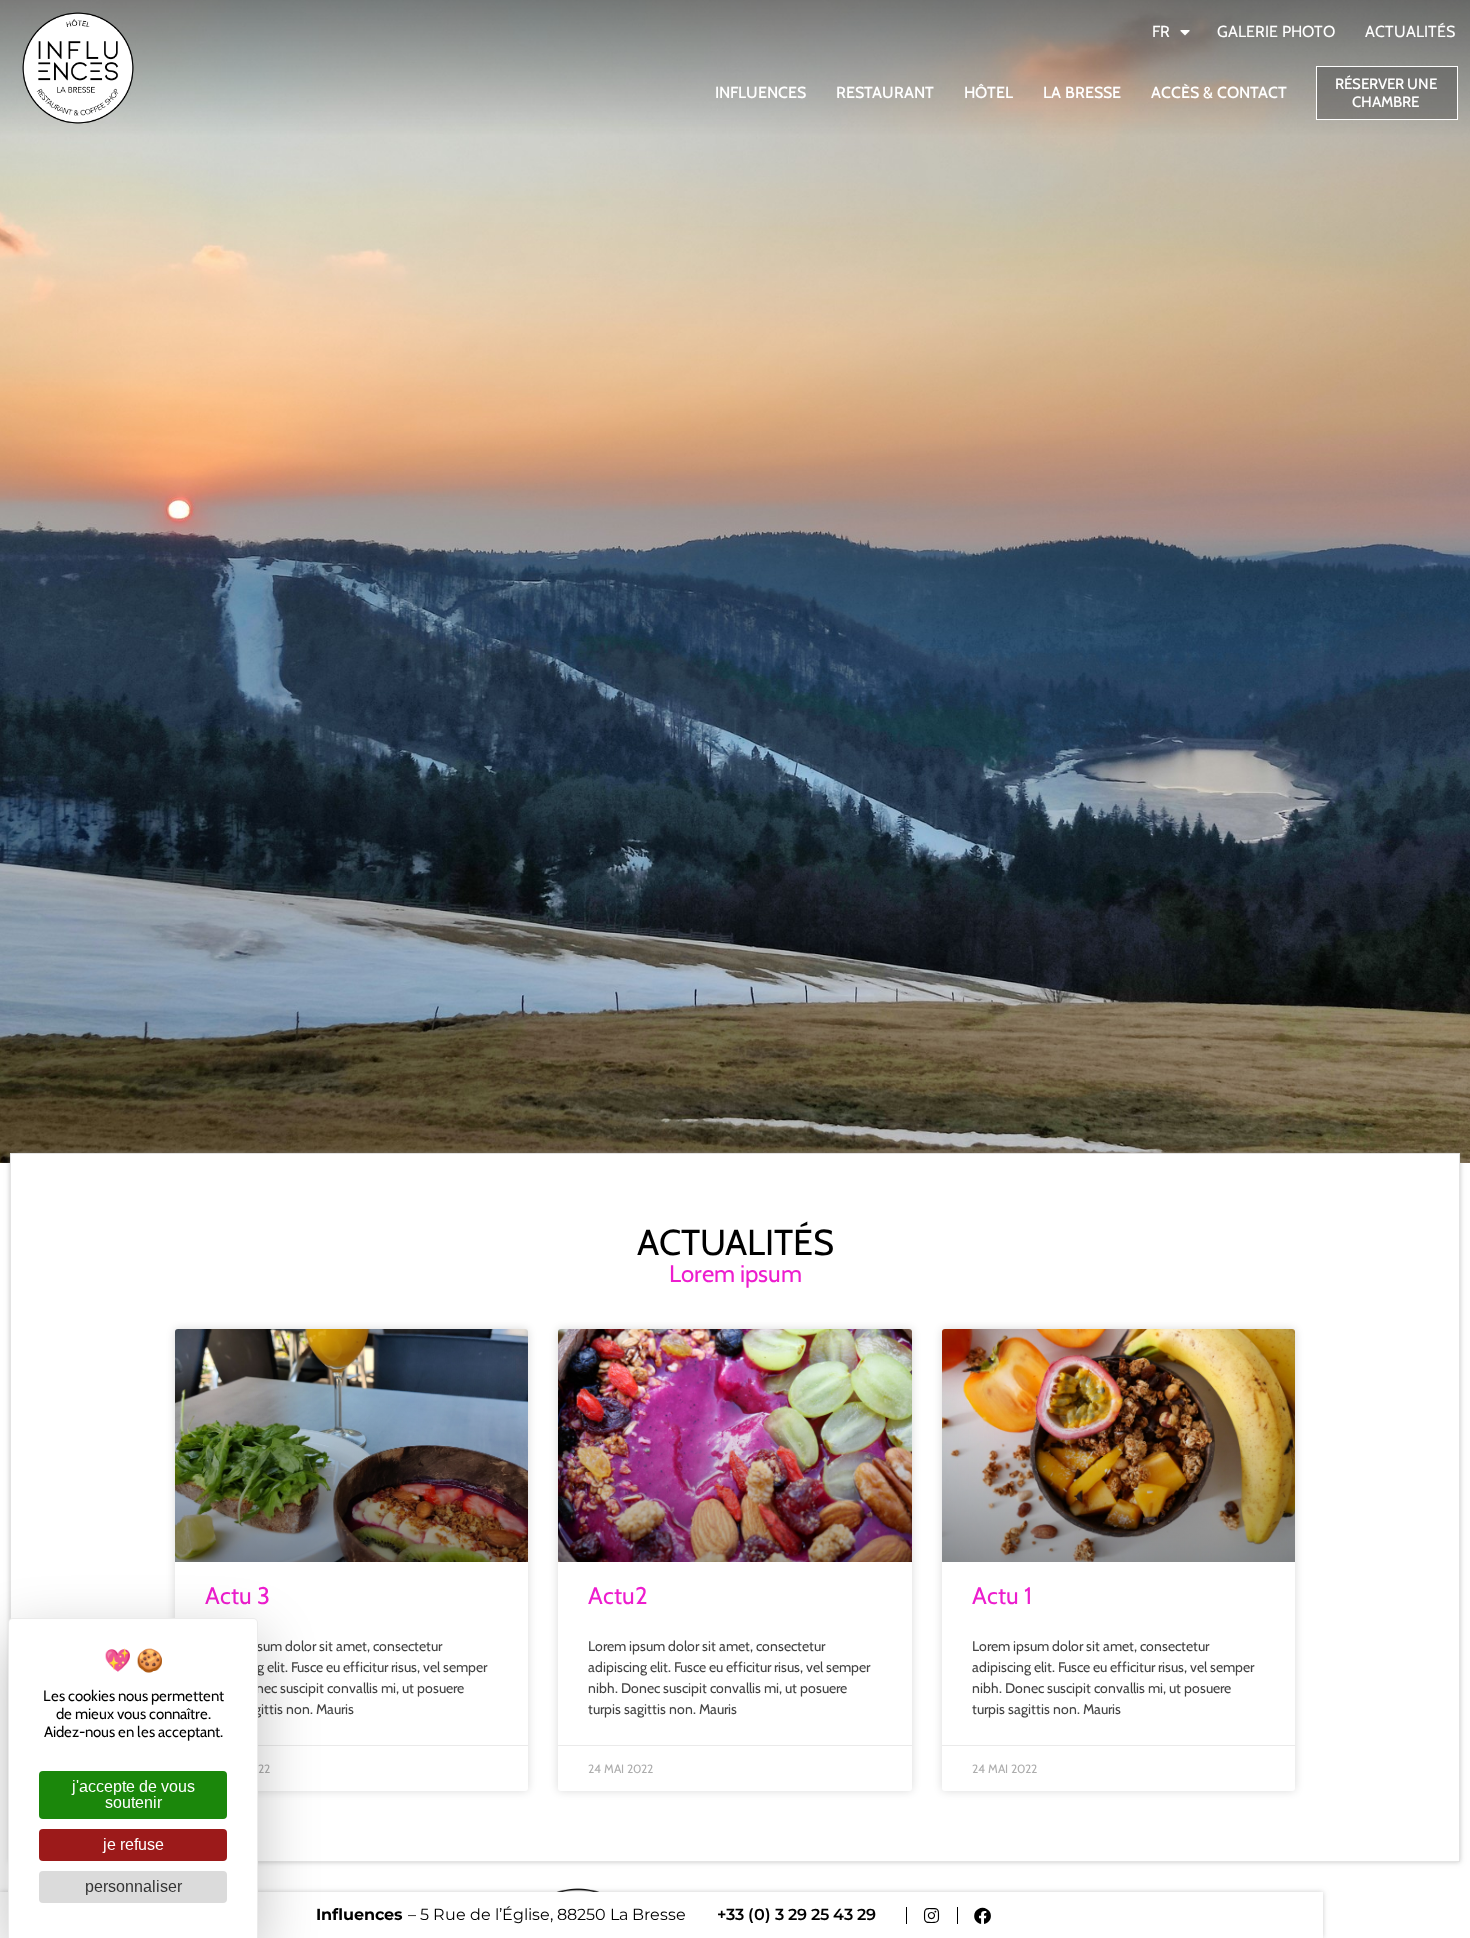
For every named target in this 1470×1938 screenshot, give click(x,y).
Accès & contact (1219, 92)
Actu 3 (237, 1595)
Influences (760, 92)
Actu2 (618, 1595)
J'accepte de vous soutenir (133, 1794)
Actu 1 (1002, 1595)
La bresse (1082, 92)
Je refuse (133, 1844)
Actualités (1410, 31)
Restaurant (885, 92)
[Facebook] (982, 1915)
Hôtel (988, 92)
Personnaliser (133, 1886)
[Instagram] (931, 1915)
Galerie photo (1276, 31)
